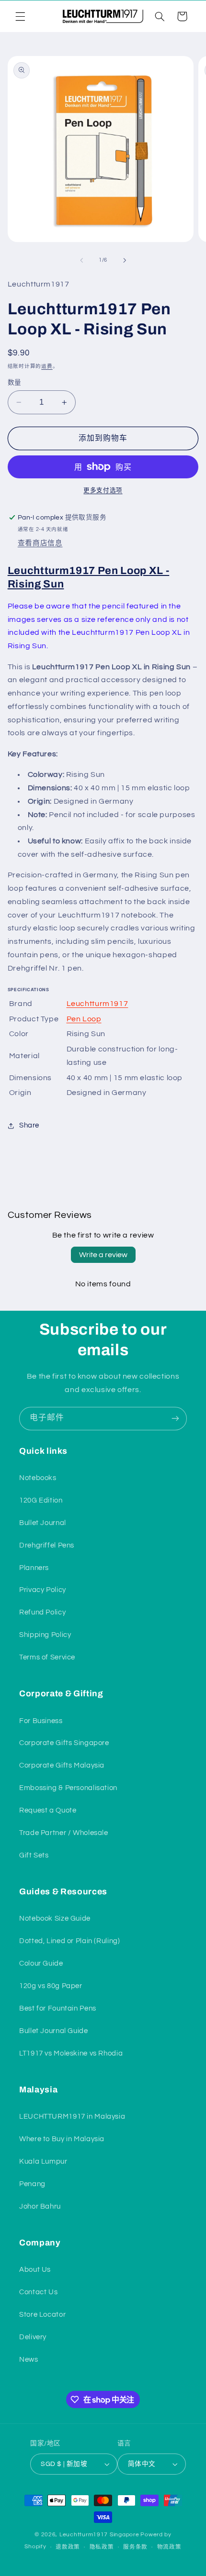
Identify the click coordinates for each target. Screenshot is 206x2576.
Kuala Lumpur (43, 2161)
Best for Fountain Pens (58, 2008)
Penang (32, 2184)
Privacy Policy (43, 1590)
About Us (35, 2270)
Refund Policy (42, 1612)
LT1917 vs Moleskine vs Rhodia (71, 2053)
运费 (47, 366)
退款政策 (68, 2547)
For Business (41, 1721)
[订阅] (175, 1419)
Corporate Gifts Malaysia (62, 1765)
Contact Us (38, 2292)
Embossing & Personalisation (68, 1788)
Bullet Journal (43, 1523)
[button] (20, 16)
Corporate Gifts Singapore (64, 1743)
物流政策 (169, 2547)
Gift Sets (34, 1855)
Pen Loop (84, 1019)
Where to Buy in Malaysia (62, 2139)
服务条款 (135, 2547)
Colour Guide (41, 1963)
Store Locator (42, 2315)
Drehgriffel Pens (47, 1545)
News (29, 2360)
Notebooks (38, 1478)
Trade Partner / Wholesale (64, 1833)
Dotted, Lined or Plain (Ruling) (70, 1941)
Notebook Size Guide (55, 1918)
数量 (15, 383)
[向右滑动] (125, 260)
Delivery (33, 2337)
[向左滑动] (81, 260)
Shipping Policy (45, 1635)
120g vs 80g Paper (51, 1986)
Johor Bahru (40, 2206)
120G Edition (41, 1500)
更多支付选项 (103, 491)
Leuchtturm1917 (97, 1004)
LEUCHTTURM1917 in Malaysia (72, 2117)
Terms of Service (47, 1657)
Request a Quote (48, 1810)
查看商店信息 (40, 543)
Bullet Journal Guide (54, 2031)
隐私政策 (102, 2547)
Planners (34, 1568)
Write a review (103, 1255)
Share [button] (29, 1125)
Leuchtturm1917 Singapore (99, 2535)
